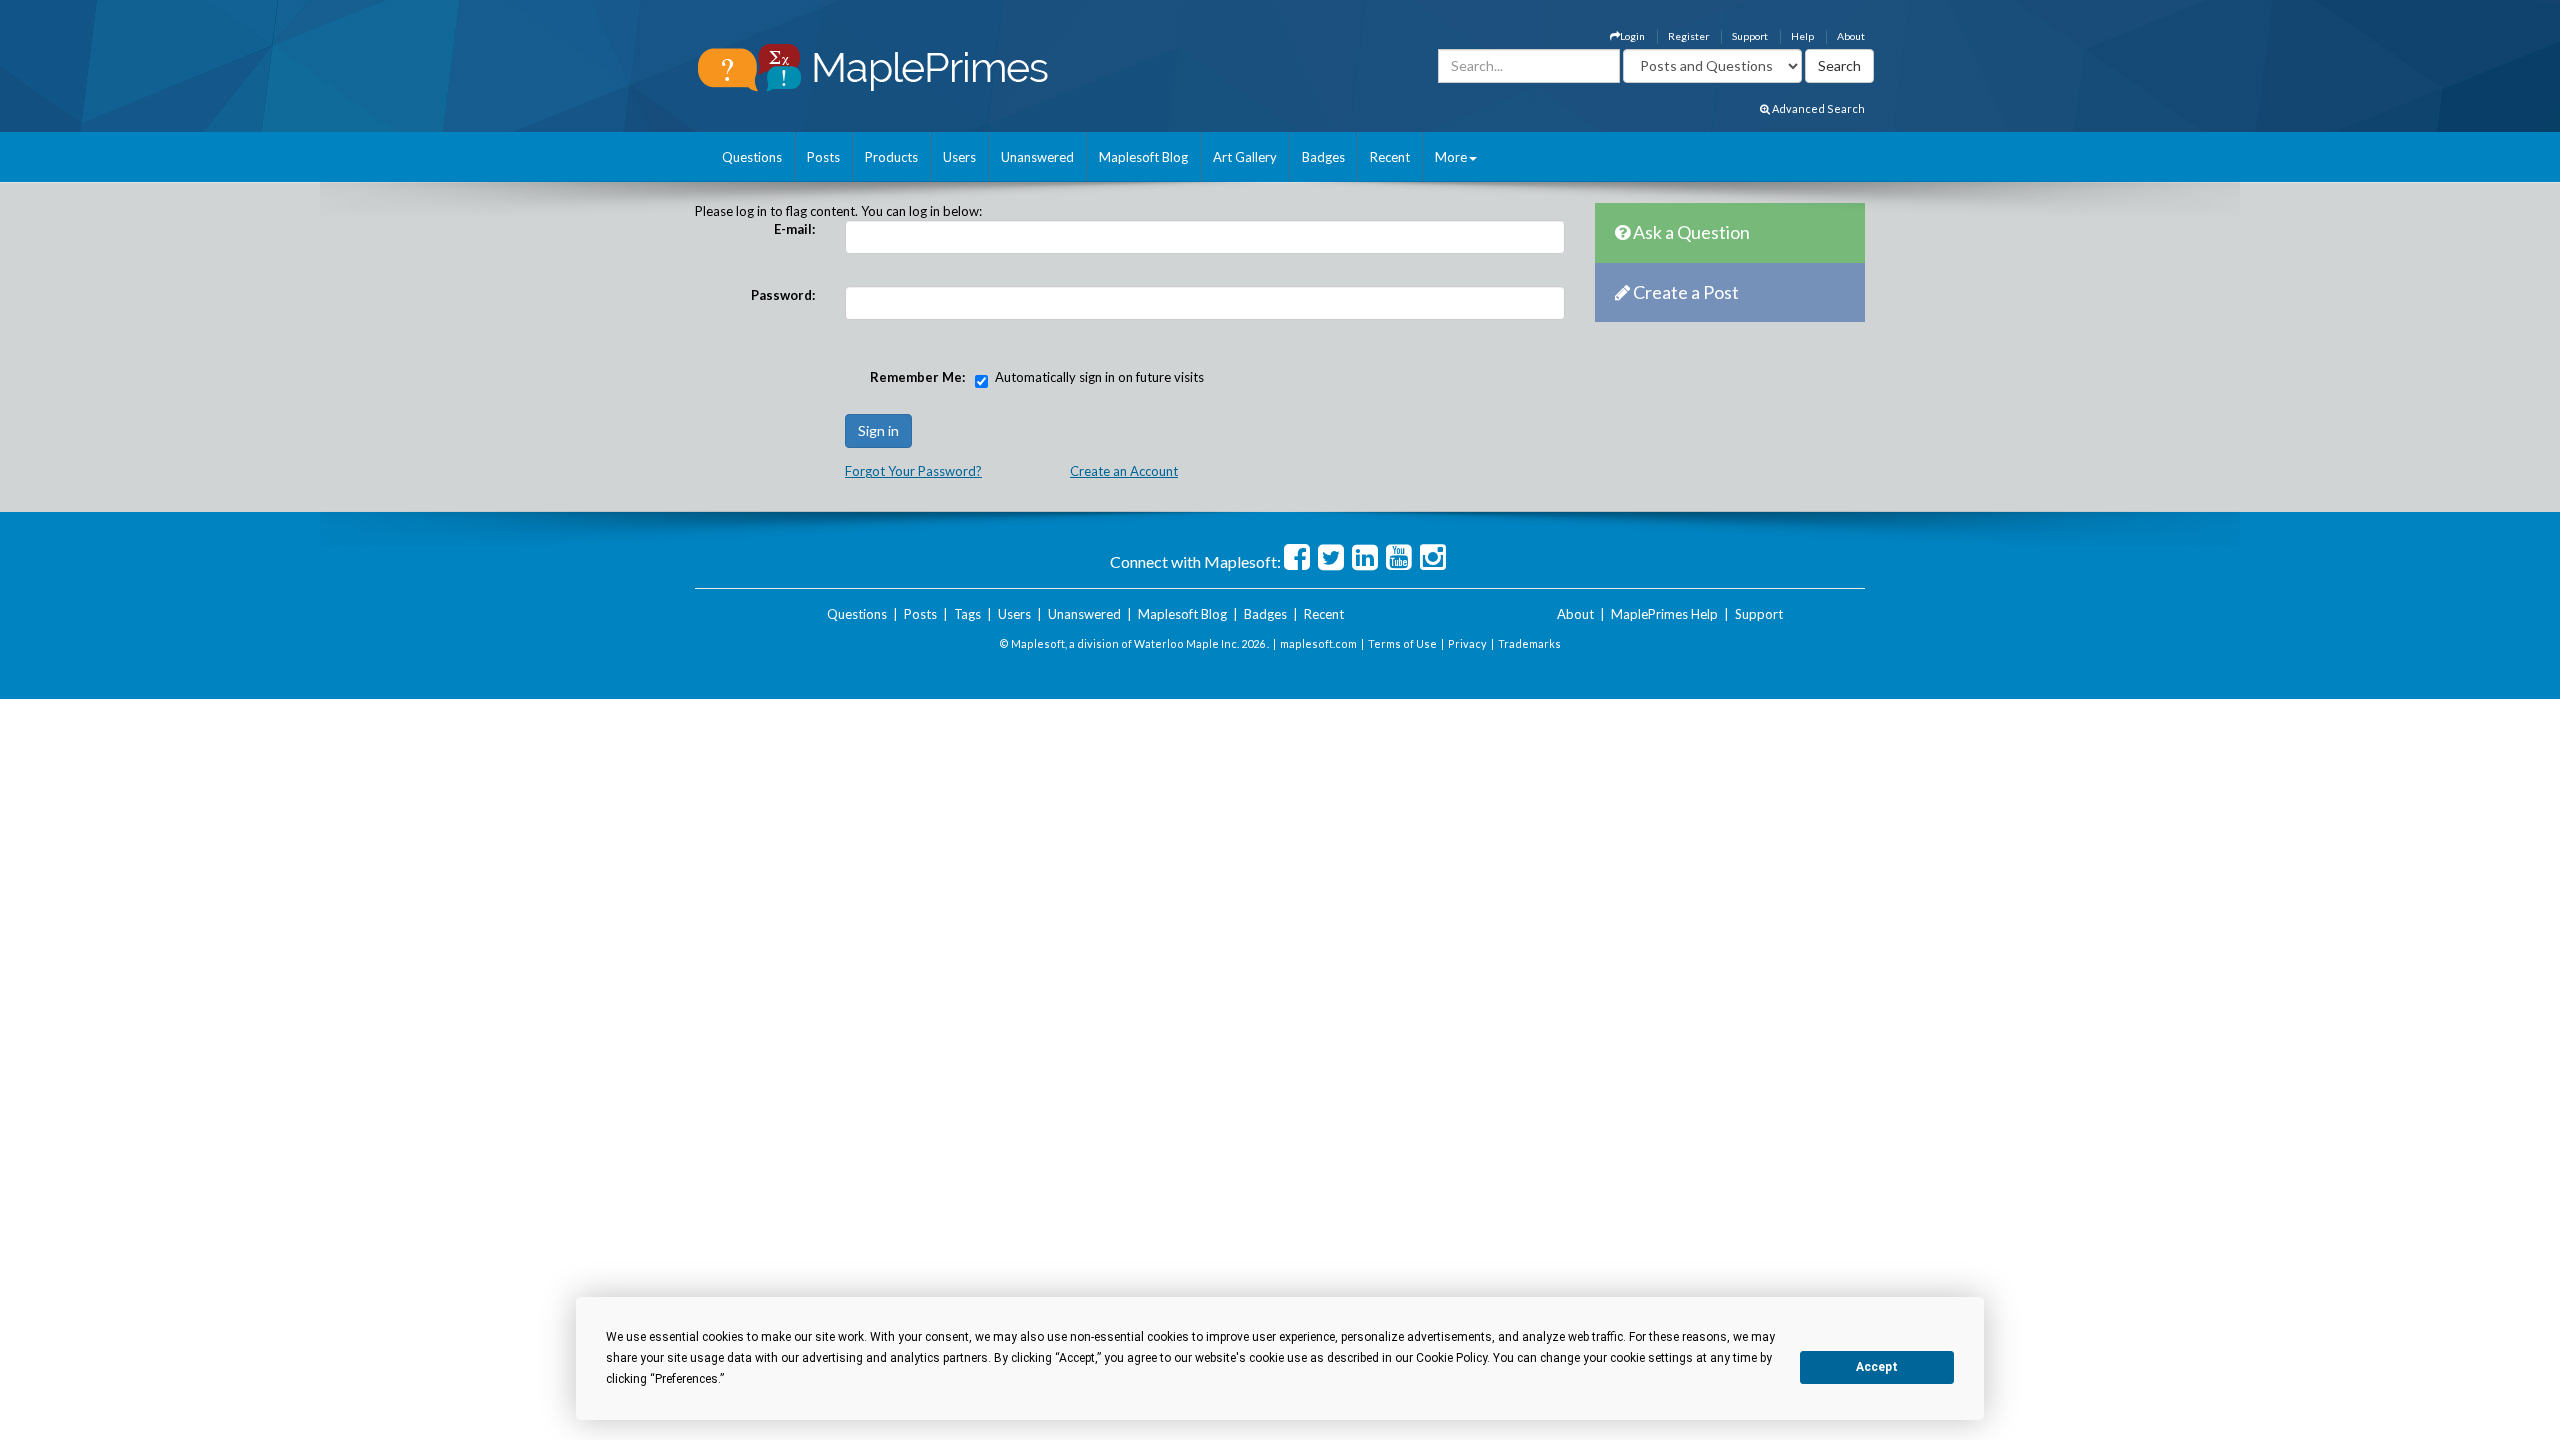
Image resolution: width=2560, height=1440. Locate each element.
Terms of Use (1402, 643)
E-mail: (794, 229)
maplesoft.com (1318, 643)
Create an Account (1124, 471)
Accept (1877, 1367)
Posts (823, 157)
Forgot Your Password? (913, 471)
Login (1632, 36)
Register (1688, 36)
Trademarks (1529, 643)
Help (1802, 36)
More (1451, 157)
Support (1750, 36)
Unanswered (1037, 157)
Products (891, 157)
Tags (967, 614)
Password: (783, 295)
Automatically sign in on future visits (1099, 377)
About (1851, 36)
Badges (1323, 157)
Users (959, 157)
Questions (752, 157)
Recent (1390, 157)
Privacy (1467, 643)
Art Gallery (1245, 157)
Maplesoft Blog (1143, 157)
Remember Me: (917, 377)
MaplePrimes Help (1664, 614)
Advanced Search (1817, 108)
